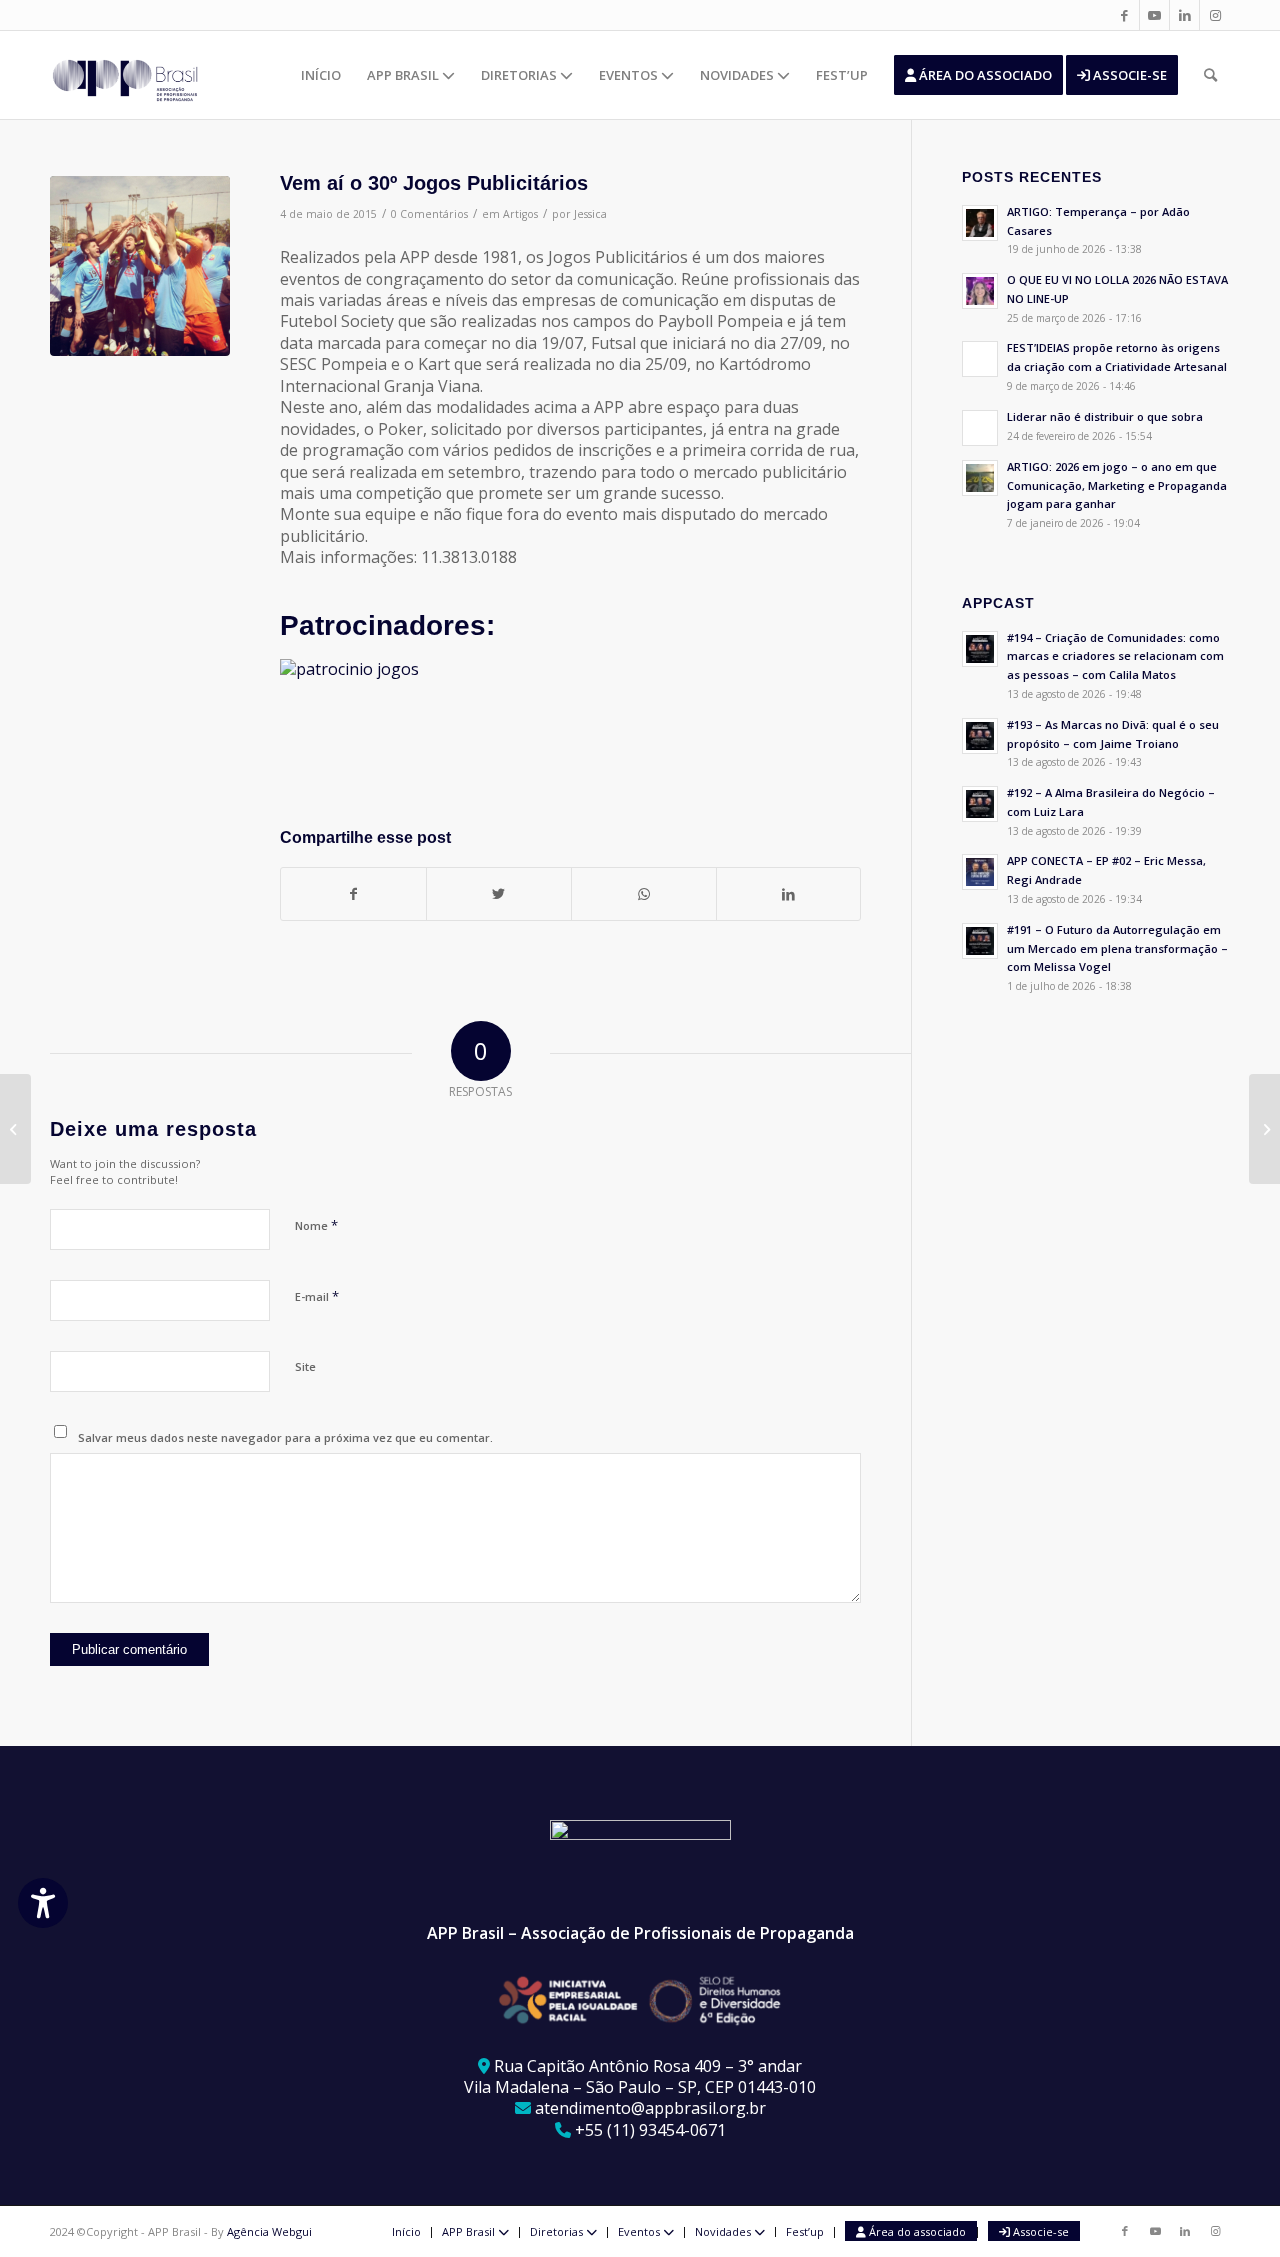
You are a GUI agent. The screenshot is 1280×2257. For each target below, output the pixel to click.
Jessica (590, 214)
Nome (316, 1225)
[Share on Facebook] (353, 894)
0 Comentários (429, 214)
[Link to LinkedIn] (1184, 15)
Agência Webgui (269, 2231)
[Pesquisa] (1210, 75)
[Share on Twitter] (499, 894)
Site (305, 1366)
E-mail (317, 1296)
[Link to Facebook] (1124, 15)
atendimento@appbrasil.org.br (650, 2108)
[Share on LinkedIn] (789, 894)
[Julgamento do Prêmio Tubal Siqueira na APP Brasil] (1264, 1129)
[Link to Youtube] (1154, 15)
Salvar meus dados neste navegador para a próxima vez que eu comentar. (285, 1437)
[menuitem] (321, 75)
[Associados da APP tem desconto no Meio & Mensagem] (15, 1129)
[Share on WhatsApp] (644, 894)
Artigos (520, 214)
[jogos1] (140, 266)
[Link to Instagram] (1215, 15)
